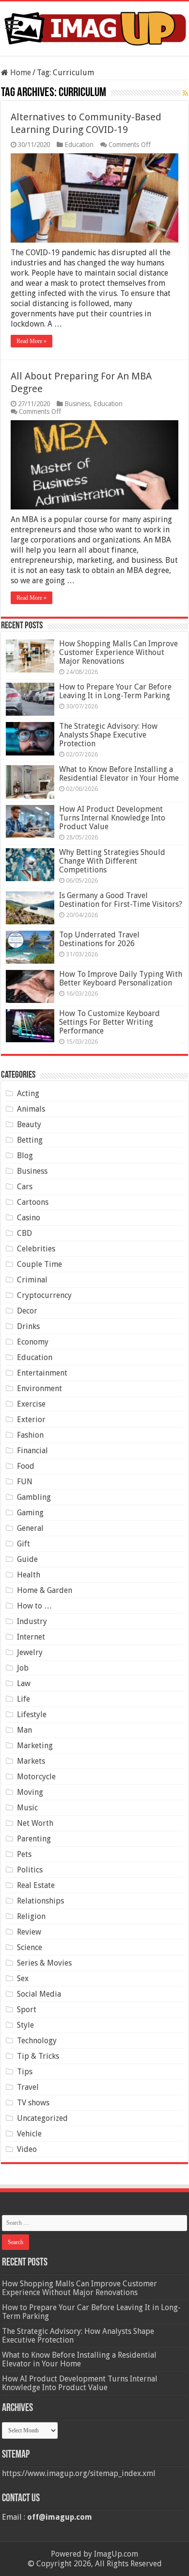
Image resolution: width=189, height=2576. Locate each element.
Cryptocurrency (44, 1295)
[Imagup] (94, 27)
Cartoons (33, 1202)
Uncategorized (42, 2118)
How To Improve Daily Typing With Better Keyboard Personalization (121, 978)
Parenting (34, 1839)
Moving (30, 1792)
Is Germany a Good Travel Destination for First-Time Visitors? (121, 900)
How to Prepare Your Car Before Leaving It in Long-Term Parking (115, 691)
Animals (31, 1109)
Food (26, 1466)
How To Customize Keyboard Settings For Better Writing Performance (110, 1022)
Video (27, 2149)
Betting (30, 1140)
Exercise (31, 1404)
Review (29, 1932)
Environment (39, 1388)
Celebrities (36, 1249)
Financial (32, 1451)
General (30, 1528)
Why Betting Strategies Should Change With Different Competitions (112, 861)
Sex (23, 1978)
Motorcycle (36, 1777)
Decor (27, 1311)
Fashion (30, 1435)
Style (25, 2025)
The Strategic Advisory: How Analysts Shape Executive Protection (108, 735)
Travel (28, 2087)
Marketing (35, 1746)
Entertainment (42, 1373)
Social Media (39, 1994)
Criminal (32, 1280)
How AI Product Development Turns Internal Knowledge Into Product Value (112, 818)
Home (20, 73)
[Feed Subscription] (185, 93)
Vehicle (29, 2134)
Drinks (28, 1326)
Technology (37, 2041)
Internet (31, 1637)
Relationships (40, 1901)
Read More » (31, 341)
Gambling (34, 1497)
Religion (31, 1916)
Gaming (30, 1513)
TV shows (33, 2103)
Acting (28, 1093)
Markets (31, 1761)
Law (24, 1683)
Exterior (31, 1419)
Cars (25, 1187)
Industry (32, 1621)
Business (77, 404)
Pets (24, 1854)
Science (30, 1947)
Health (29, 1575)
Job (23, 1668)
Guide (27, 1559)
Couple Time (39, 1264)
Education (79, 145)
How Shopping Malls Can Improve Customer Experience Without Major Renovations (118, 652)
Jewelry (30, 1652)
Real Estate (36, 1885)
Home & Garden (45, 1590)
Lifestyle (32, 1715)
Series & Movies (44, 1963)
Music (27, 1808)
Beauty (29, 1124)
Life (24, 1699)
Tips (25, 2072)
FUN (25, 1482)
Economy (33, 1342)
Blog (25, 1156)
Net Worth (35, 1823)
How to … (34, 1606)
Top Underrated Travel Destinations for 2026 (99, 939)
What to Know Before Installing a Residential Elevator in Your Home (119, 774)
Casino (29, 1218)
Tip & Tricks (38, 2056)
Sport (27, 2010)
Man (24, 1730)
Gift (24, 1544)
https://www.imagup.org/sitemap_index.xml (79, 2473)
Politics (30, 1870)
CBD (24, 1233)
